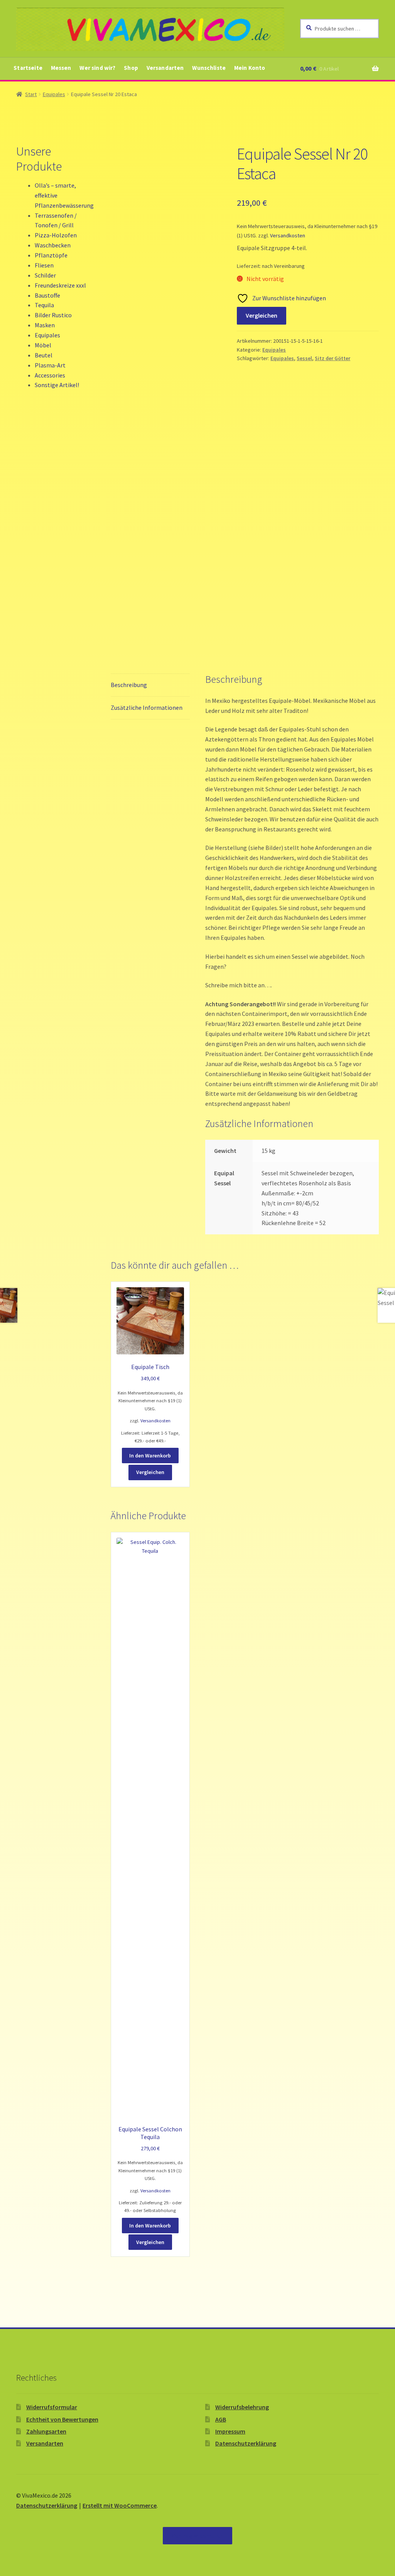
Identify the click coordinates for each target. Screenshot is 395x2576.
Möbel (43, 345)
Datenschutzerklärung (246, 2443)
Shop (131, 68)
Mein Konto (250, 68)
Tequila (44, 305)
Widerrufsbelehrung (242, 2407)
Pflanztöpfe (51, 255)
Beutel (44, 355)
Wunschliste (209, 68)
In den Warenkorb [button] (150, 1456)
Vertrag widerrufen (197, 2535)
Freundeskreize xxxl (60, 285)
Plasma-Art (50, 365)
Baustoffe (47, 295)
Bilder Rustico (53, 315)
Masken (45, 325)
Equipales (54, 94)
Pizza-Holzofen (56, 235)
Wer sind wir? (97, 68)
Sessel (304, 358)
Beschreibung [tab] (129, 685)
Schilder (45, 275)
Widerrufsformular (52, 2407)
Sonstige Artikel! (57, 385)
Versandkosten (288, 235)
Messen (61, 68)
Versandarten (165, 68)
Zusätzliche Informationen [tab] (147, 707)
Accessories (50, 375)
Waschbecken (53, 245)
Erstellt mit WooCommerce (120, 2505)
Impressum (230, 2431)
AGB (221, 2419)
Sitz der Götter (333, 358)
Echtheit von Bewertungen (62, 2419)
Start (31, 94)
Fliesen (44, 265)
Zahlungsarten (46, 2431)
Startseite (28, 68)
